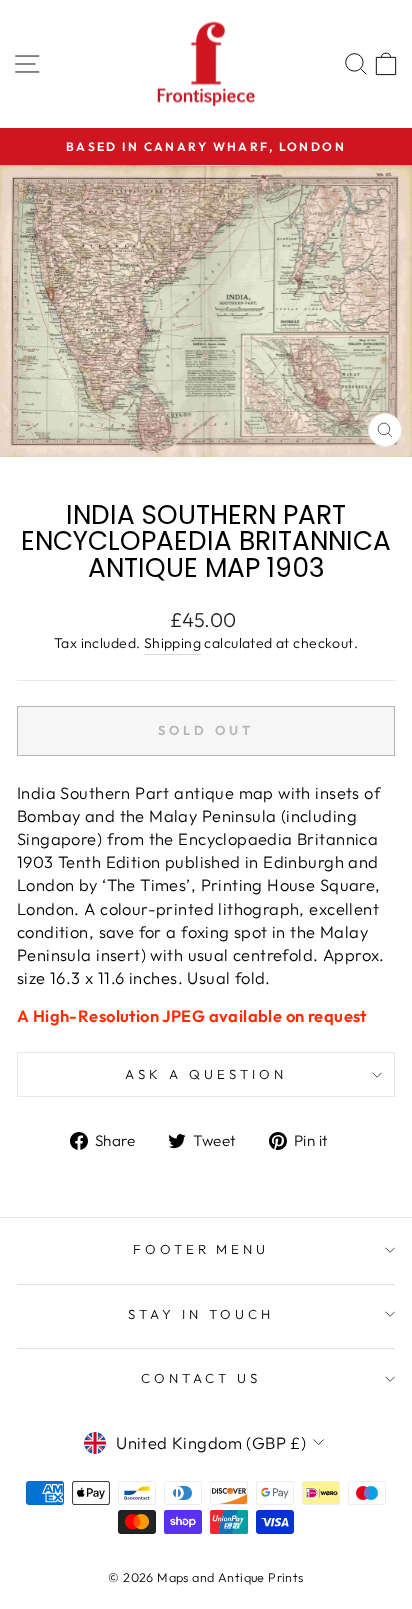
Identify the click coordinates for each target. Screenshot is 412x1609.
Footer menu (201, 1249)
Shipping (172, 643)
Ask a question (206, 1074)
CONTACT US (201, 1378)
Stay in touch (201, 1314)
